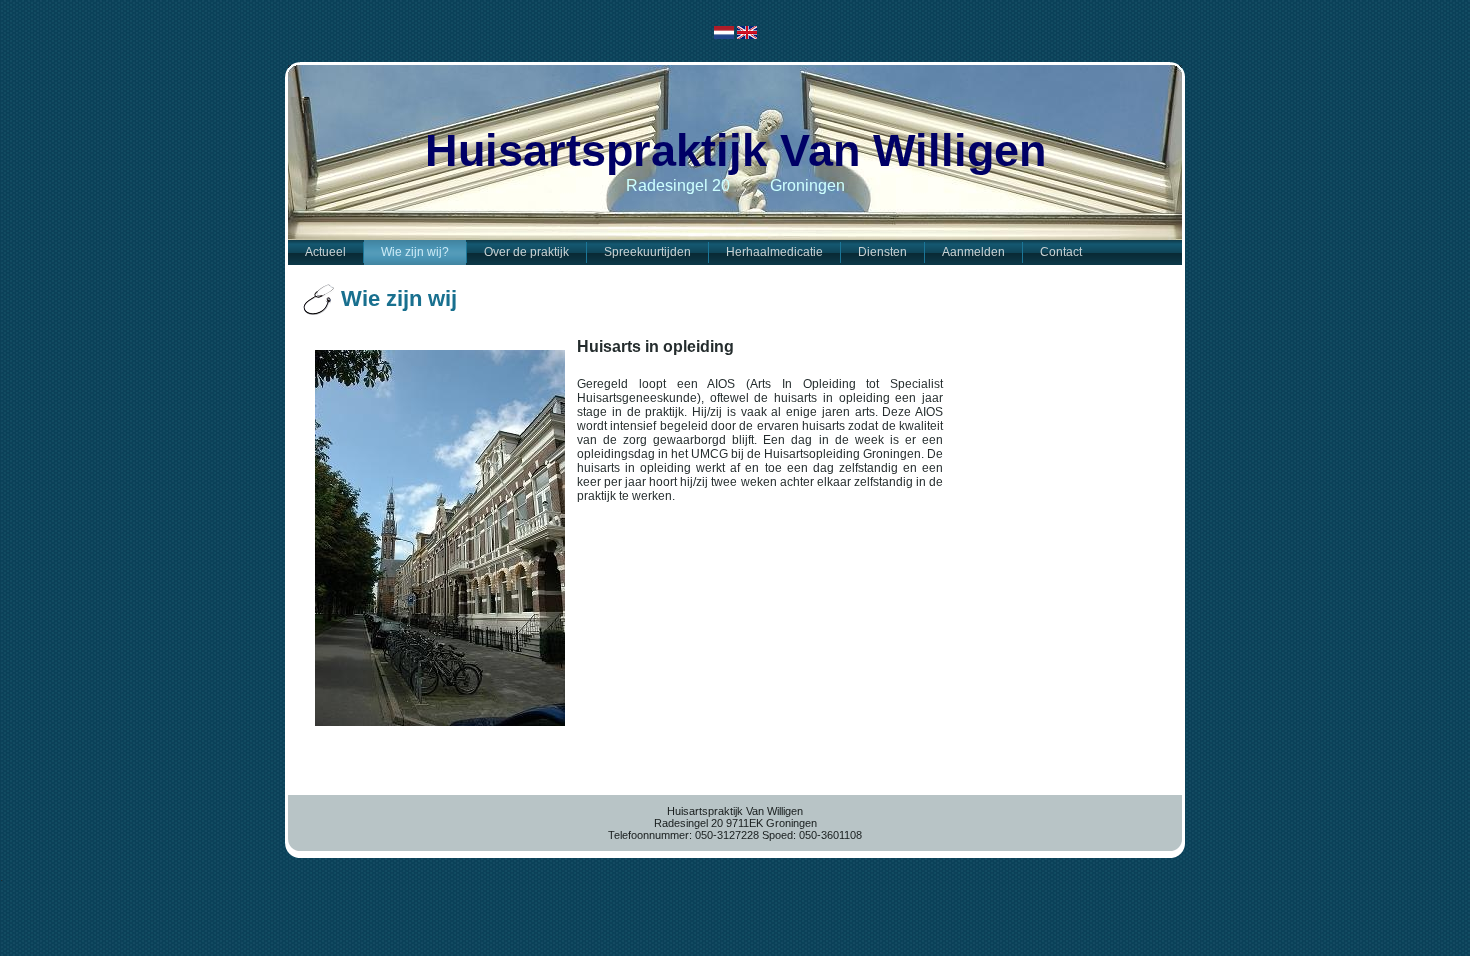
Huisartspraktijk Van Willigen (735, 150)
